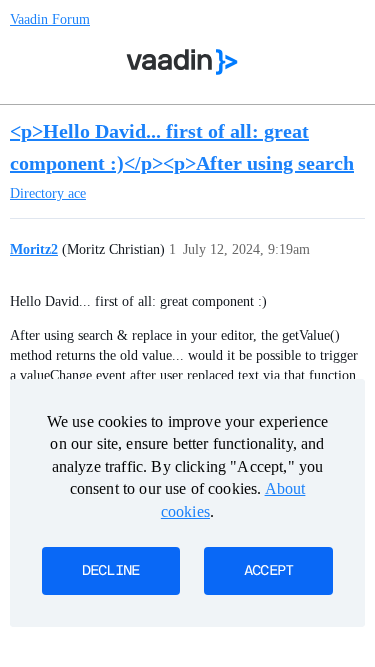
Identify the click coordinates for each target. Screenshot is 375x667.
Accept (269, 571)
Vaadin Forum (50, 19)
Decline (111, 571)
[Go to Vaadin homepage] (181, 62)
